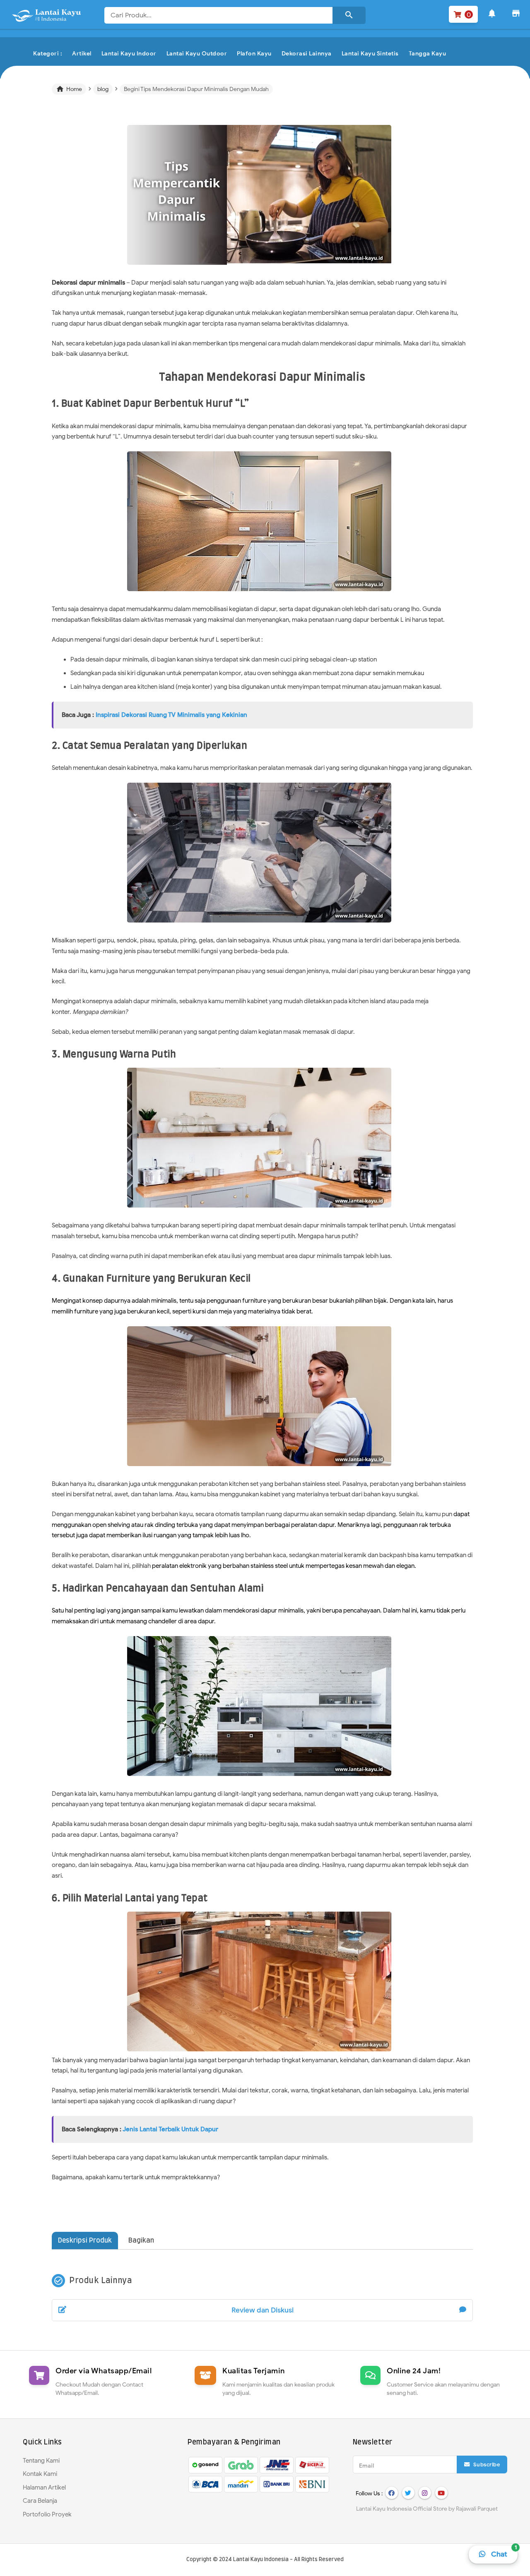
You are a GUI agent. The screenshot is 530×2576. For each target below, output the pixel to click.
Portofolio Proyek (47, 2514)
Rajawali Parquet (477, 2509)
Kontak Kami (40, 2474)
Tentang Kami (41, 2461)
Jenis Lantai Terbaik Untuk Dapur (170, 2129)
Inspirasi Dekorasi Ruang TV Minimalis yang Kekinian (171, 715)
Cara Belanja (40, 2501)
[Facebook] (392, 2493)
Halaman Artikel (44, 2487)
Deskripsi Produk (85, 2241)
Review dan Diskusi (263, 2310)
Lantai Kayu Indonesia (261, 2560)
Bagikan (141, 2241)
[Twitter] (408, 2493)
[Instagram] (425, 2493)
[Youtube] (441, 2493)
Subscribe (486, 2465)
